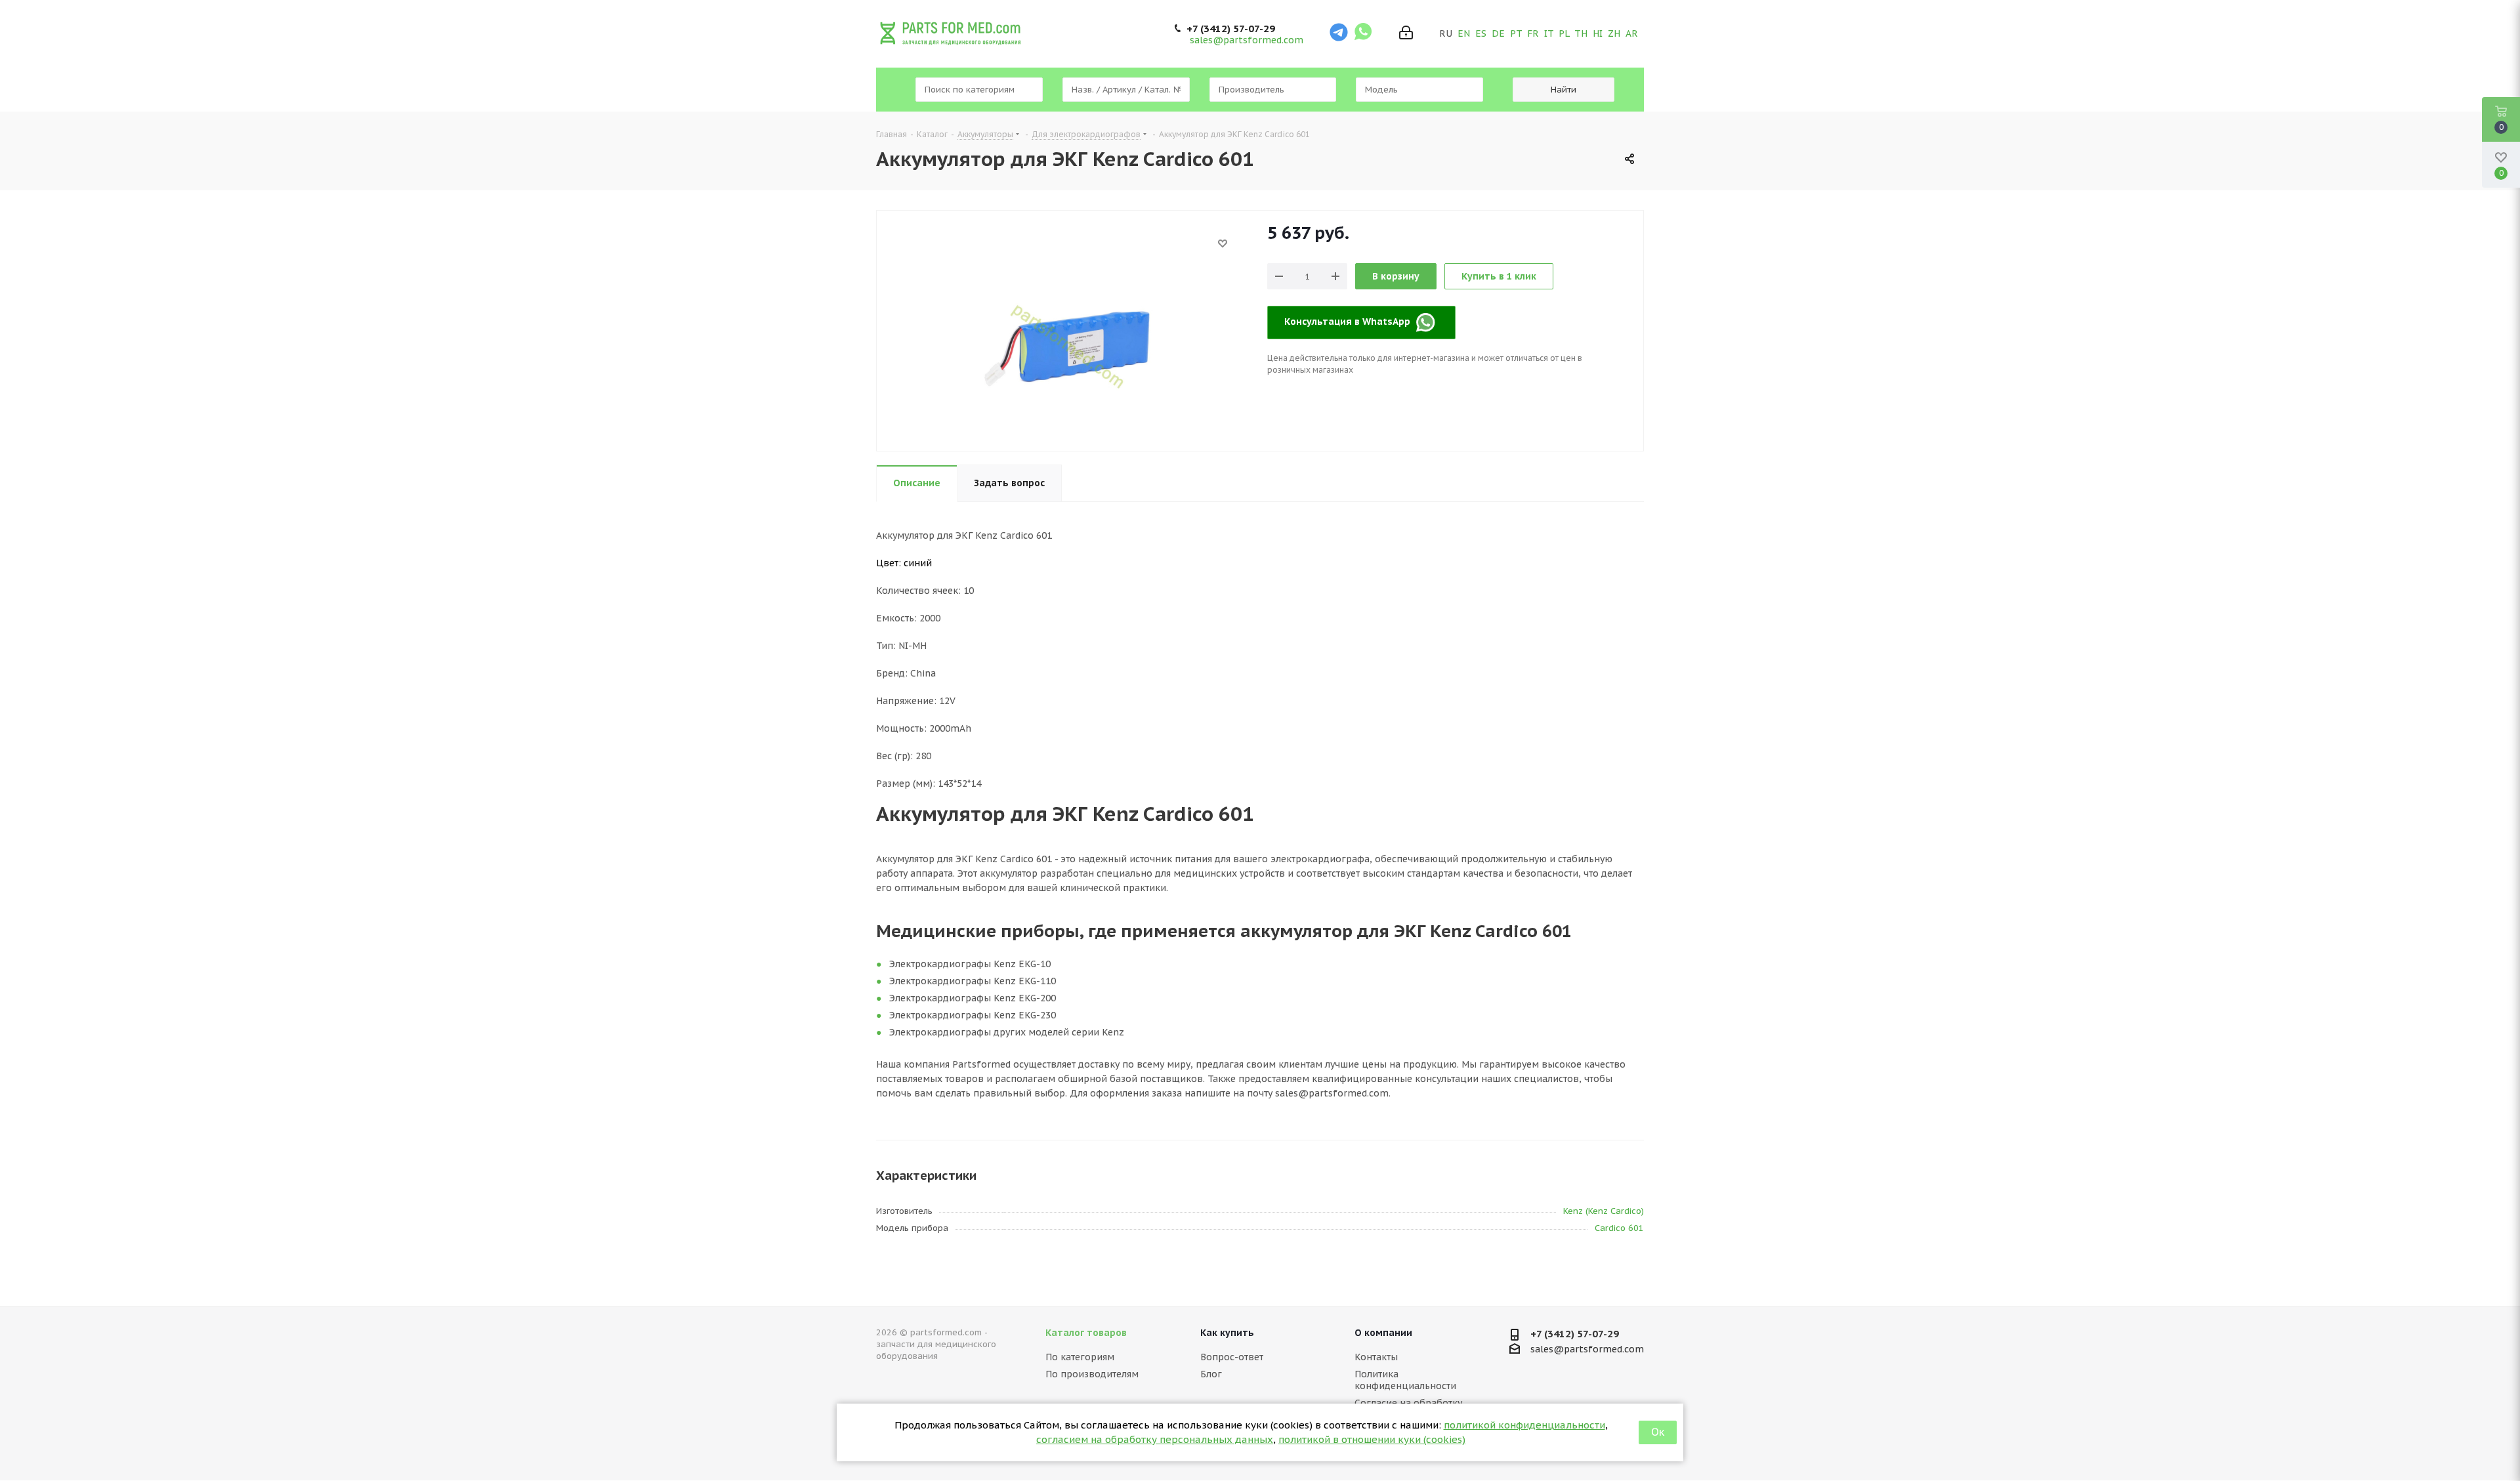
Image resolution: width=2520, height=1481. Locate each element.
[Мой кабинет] (1406, 34)
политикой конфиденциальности (1524, 1425)
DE (1498, 33)
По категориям (1080, 1357)
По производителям (1092, 1374)
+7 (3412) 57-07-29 (1231, 29)
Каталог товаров (1086, 1333)
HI (1598, 33)
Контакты (1376, 1357)
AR (1632, 33)
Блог (1211, 1374)
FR (1533, 33)
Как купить (1227, 1333)
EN (1464, 33)
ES (1481, 33)
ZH (1614, 33)
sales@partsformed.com (1247, 40)
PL (1564, 33)
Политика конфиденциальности (1405, 1380)
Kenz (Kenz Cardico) (1604, 1211)
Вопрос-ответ (1232, 1357)
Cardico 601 (1619, 1228)
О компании (1383, 1333)
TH (1581, 33)
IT (1549, 33)
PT (1516, 33)
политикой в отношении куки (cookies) (1372, 1439)
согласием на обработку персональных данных (1155, 1439)
